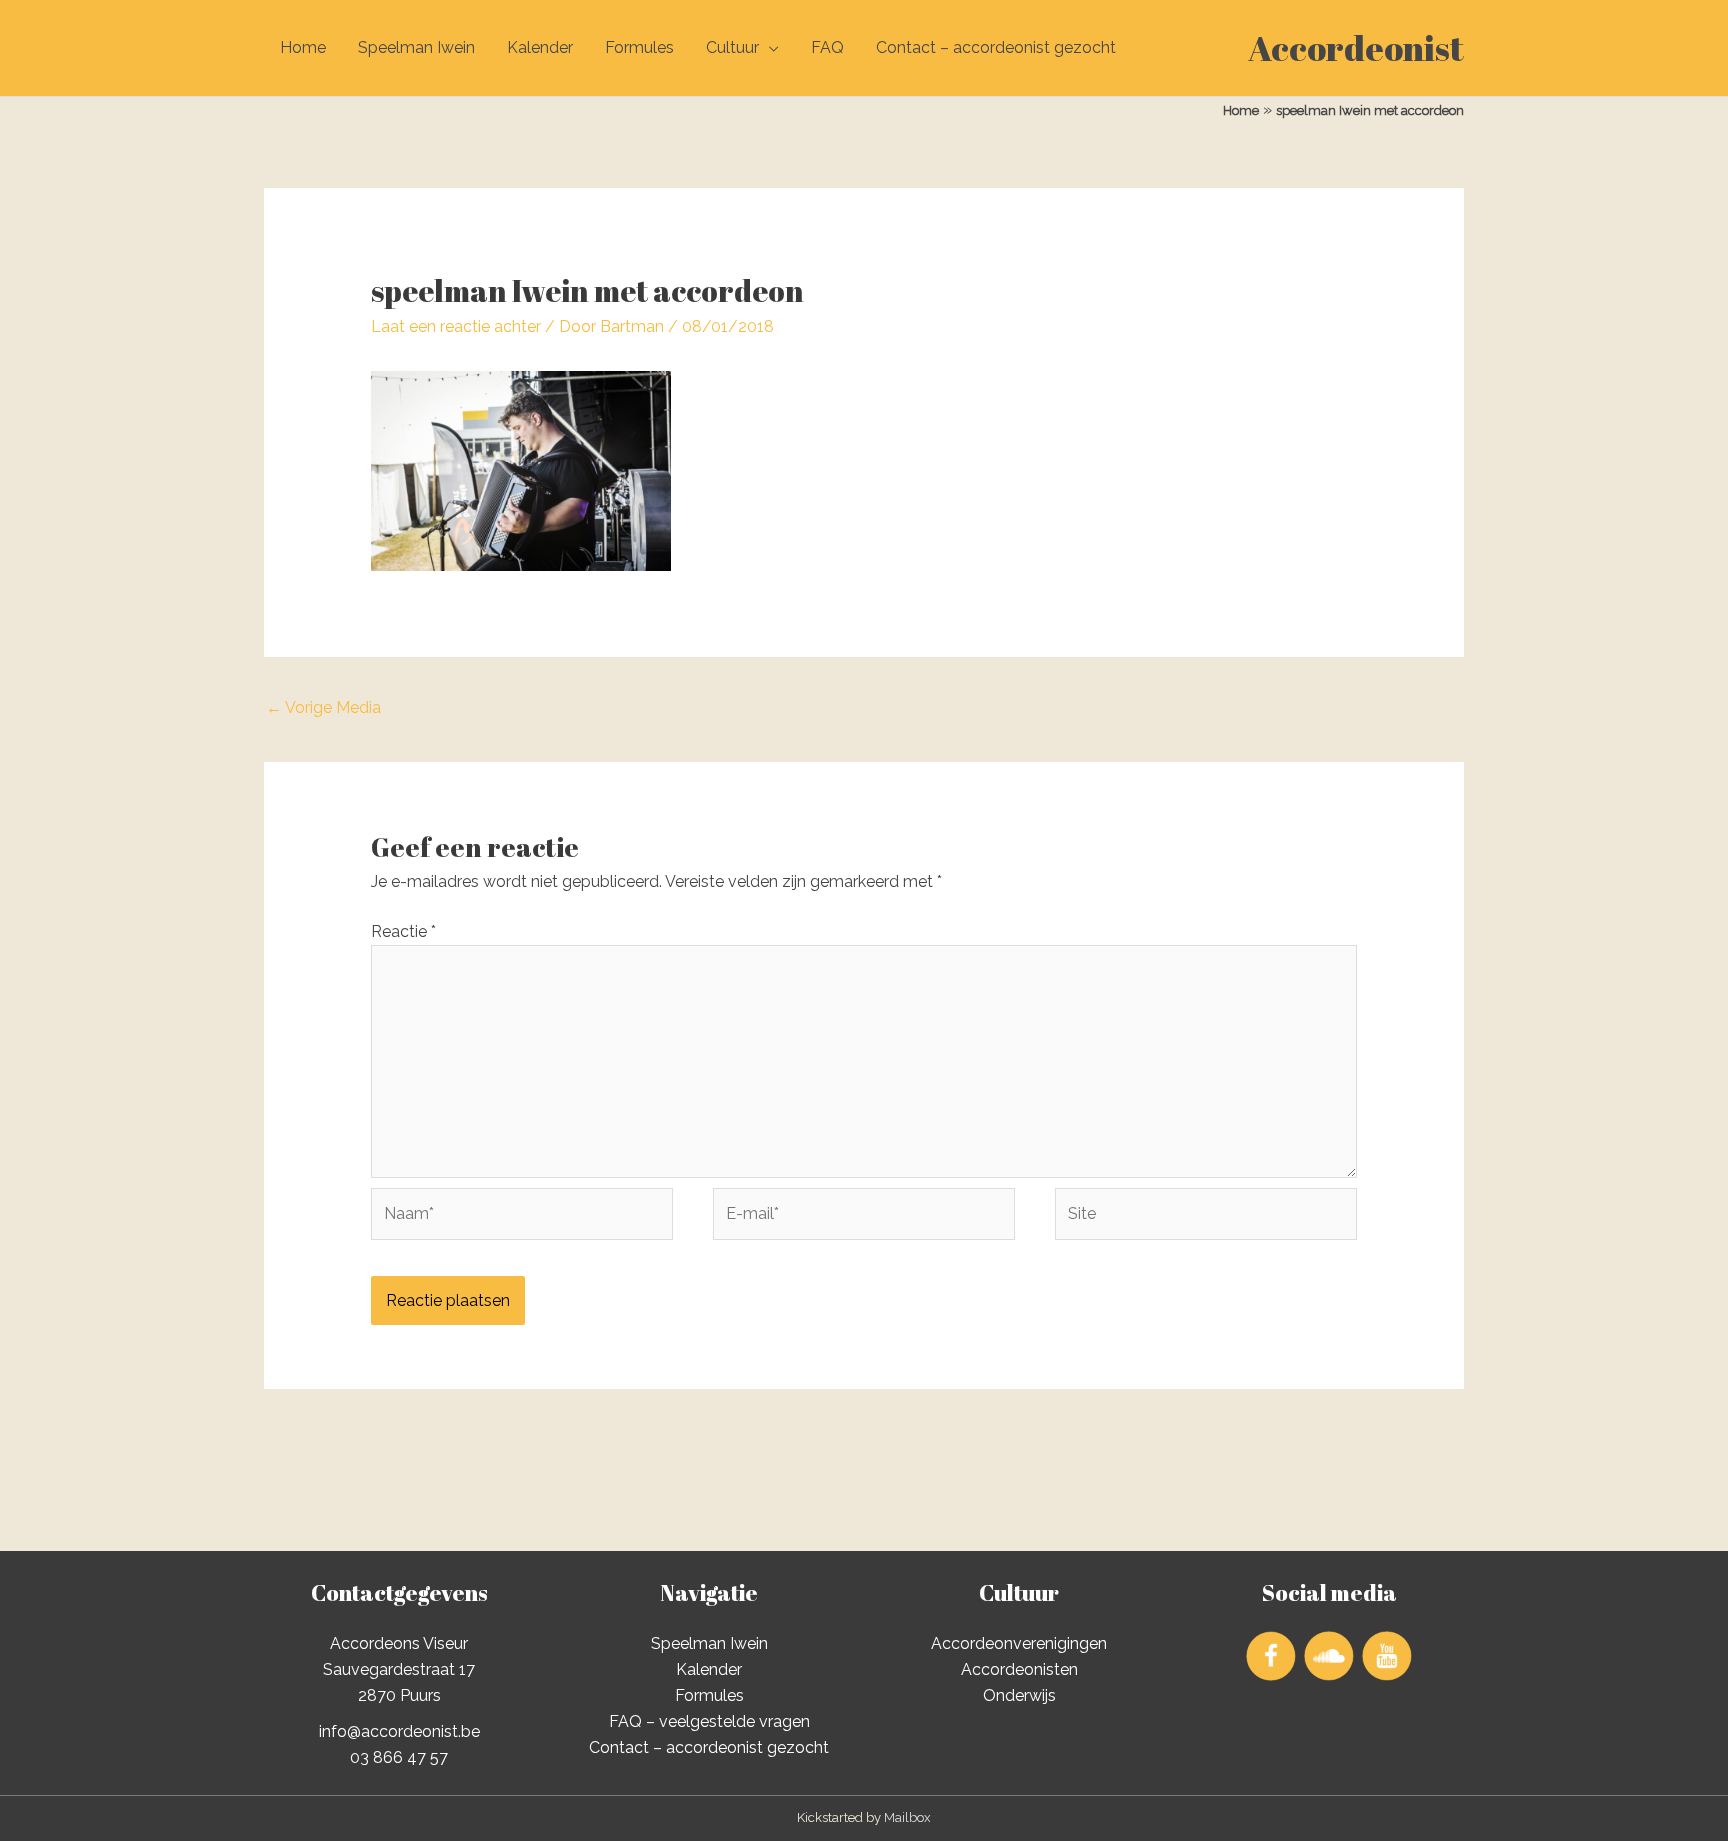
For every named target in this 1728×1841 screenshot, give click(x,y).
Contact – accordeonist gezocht (996, 47)
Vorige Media (323, 707)
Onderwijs (1019, 1695)
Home (303, 47)
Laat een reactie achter (456, 326)
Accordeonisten (1019, 1669)
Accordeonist (1356, 47)
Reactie (403, 931)
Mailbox (907, 1817)
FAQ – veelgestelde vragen (709, 1721)
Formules (639, 47)
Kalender (540, 47)
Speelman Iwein (416, 47)
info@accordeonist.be (399, 1731)
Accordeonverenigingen (1019, 1643)
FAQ (827, 47)
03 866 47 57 (399, 1757)
